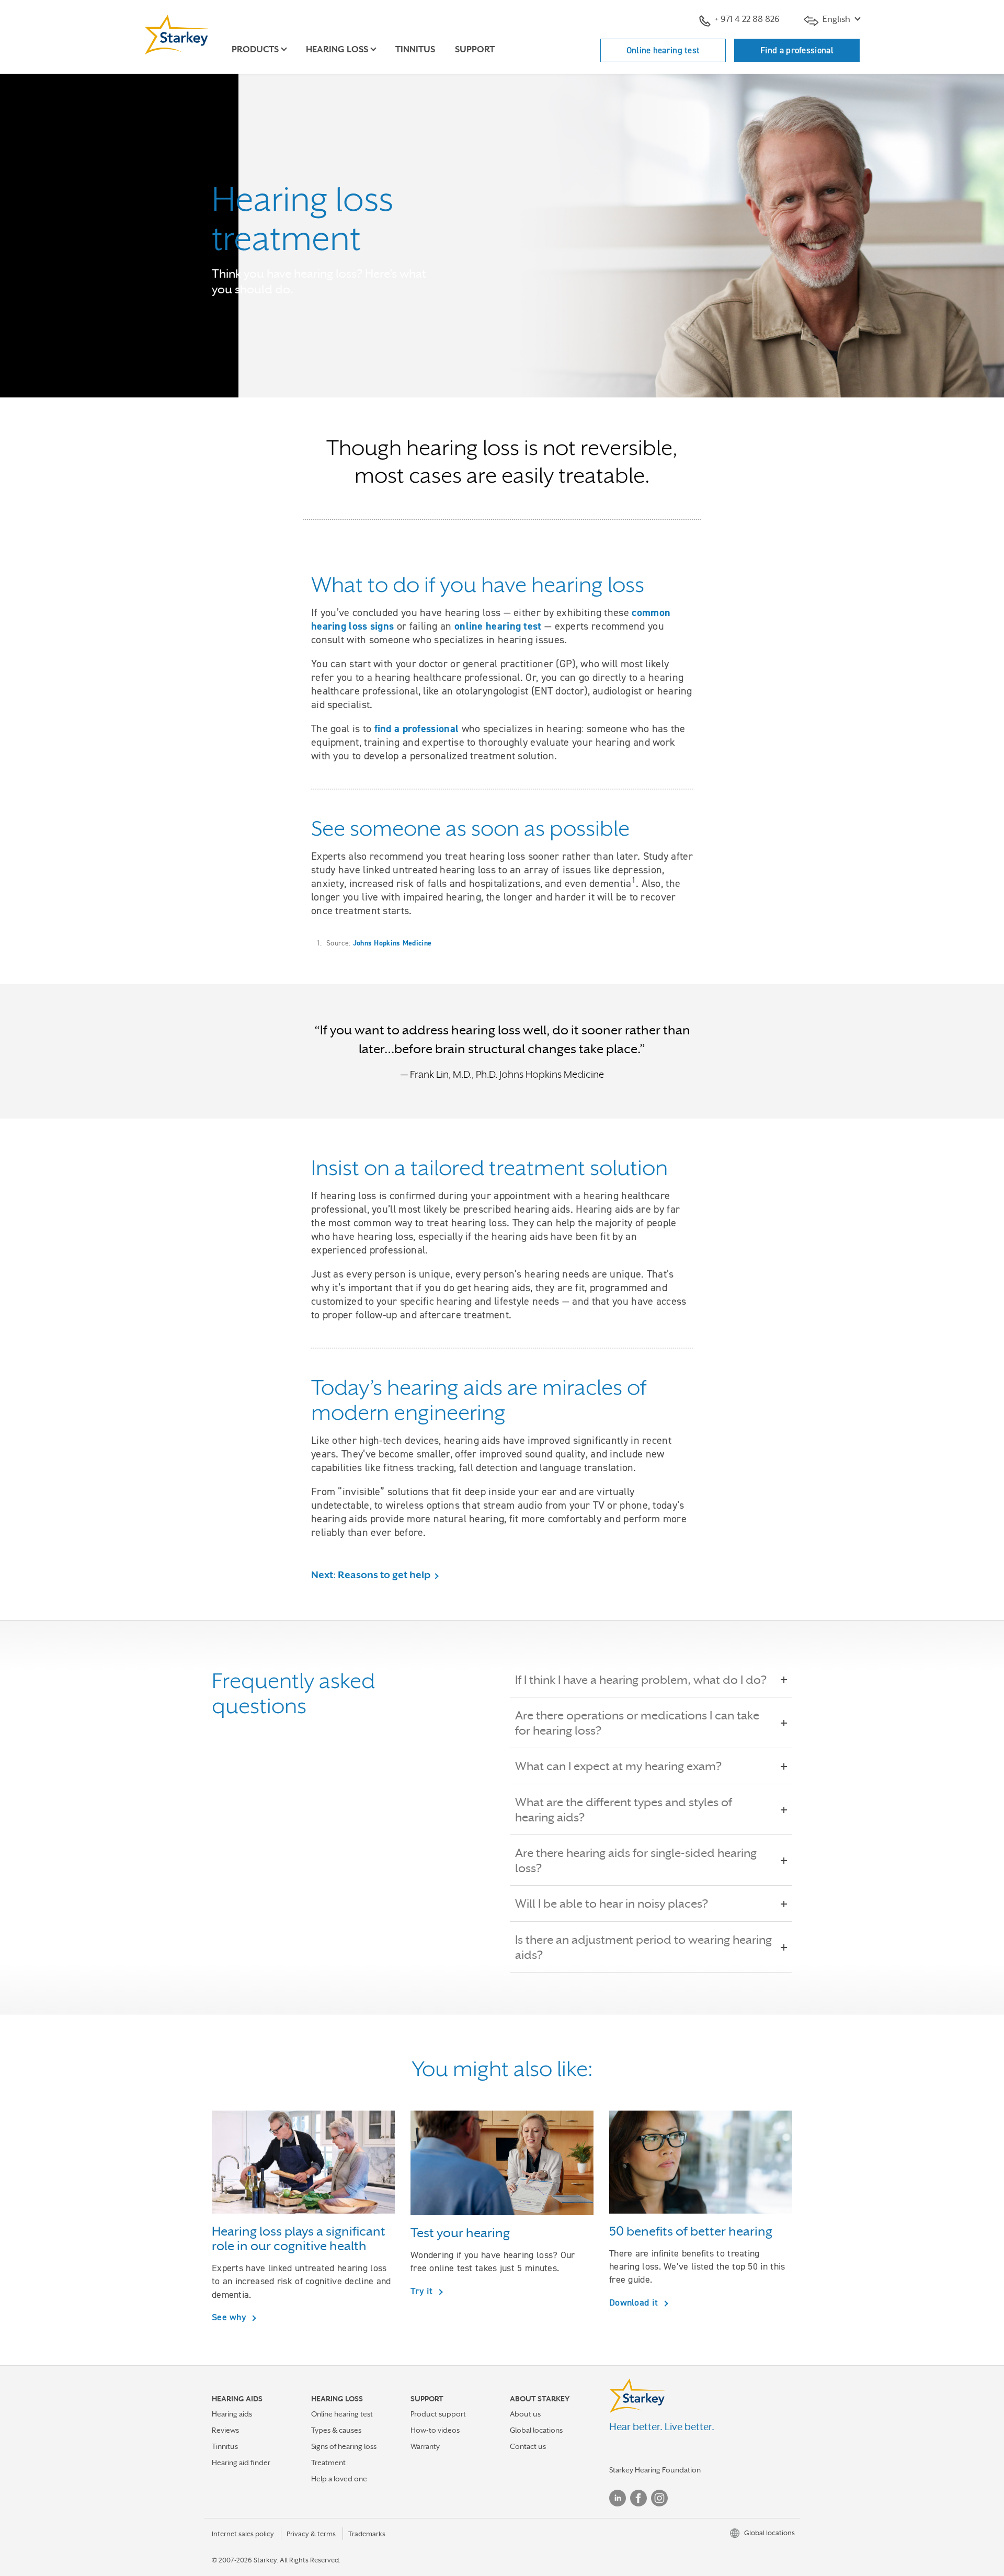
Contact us (528, 2446)
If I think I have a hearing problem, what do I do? (641, 1680)
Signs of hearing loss (344, 2446)
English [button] (836, 19)
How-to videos (435, 2430)
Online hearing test (663, 50)
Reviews (225, 2430)
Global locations (536, 2430)
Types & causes (336, 2430)
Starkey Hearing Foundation (655, 2470)
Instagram (659, 2498)
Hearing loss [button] (337, 49)
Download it (635, 2302)
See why (230, 2317)
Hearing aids (232, 2414)
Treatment (328, 2463)
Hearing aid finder (241, 2463)
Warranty (425, 2446)
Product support (438, 2414)
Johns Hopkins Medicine (392, 943)
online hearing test (498, 626)
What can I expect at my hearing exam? (618, 1766)
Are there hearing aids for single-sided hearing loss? (636, 1860)
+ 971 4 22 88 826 (747, 19)
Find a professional (797, 50)
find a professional (417, 728)
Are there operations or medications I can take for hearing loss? (637, 1723)
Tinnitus (415, 49)
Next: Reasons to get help (371, 1575)
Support (475, 49)
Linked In (618, 2498)
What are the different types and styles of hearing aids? (624, 1810)
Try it (423, 2291)
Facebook (638, 2498)
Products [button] (255, 49)
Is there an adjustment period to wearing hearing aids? (643, 1947)
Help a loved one (339, 2479)
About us (525, 2414)
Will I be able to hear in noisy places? (612, 1903)
